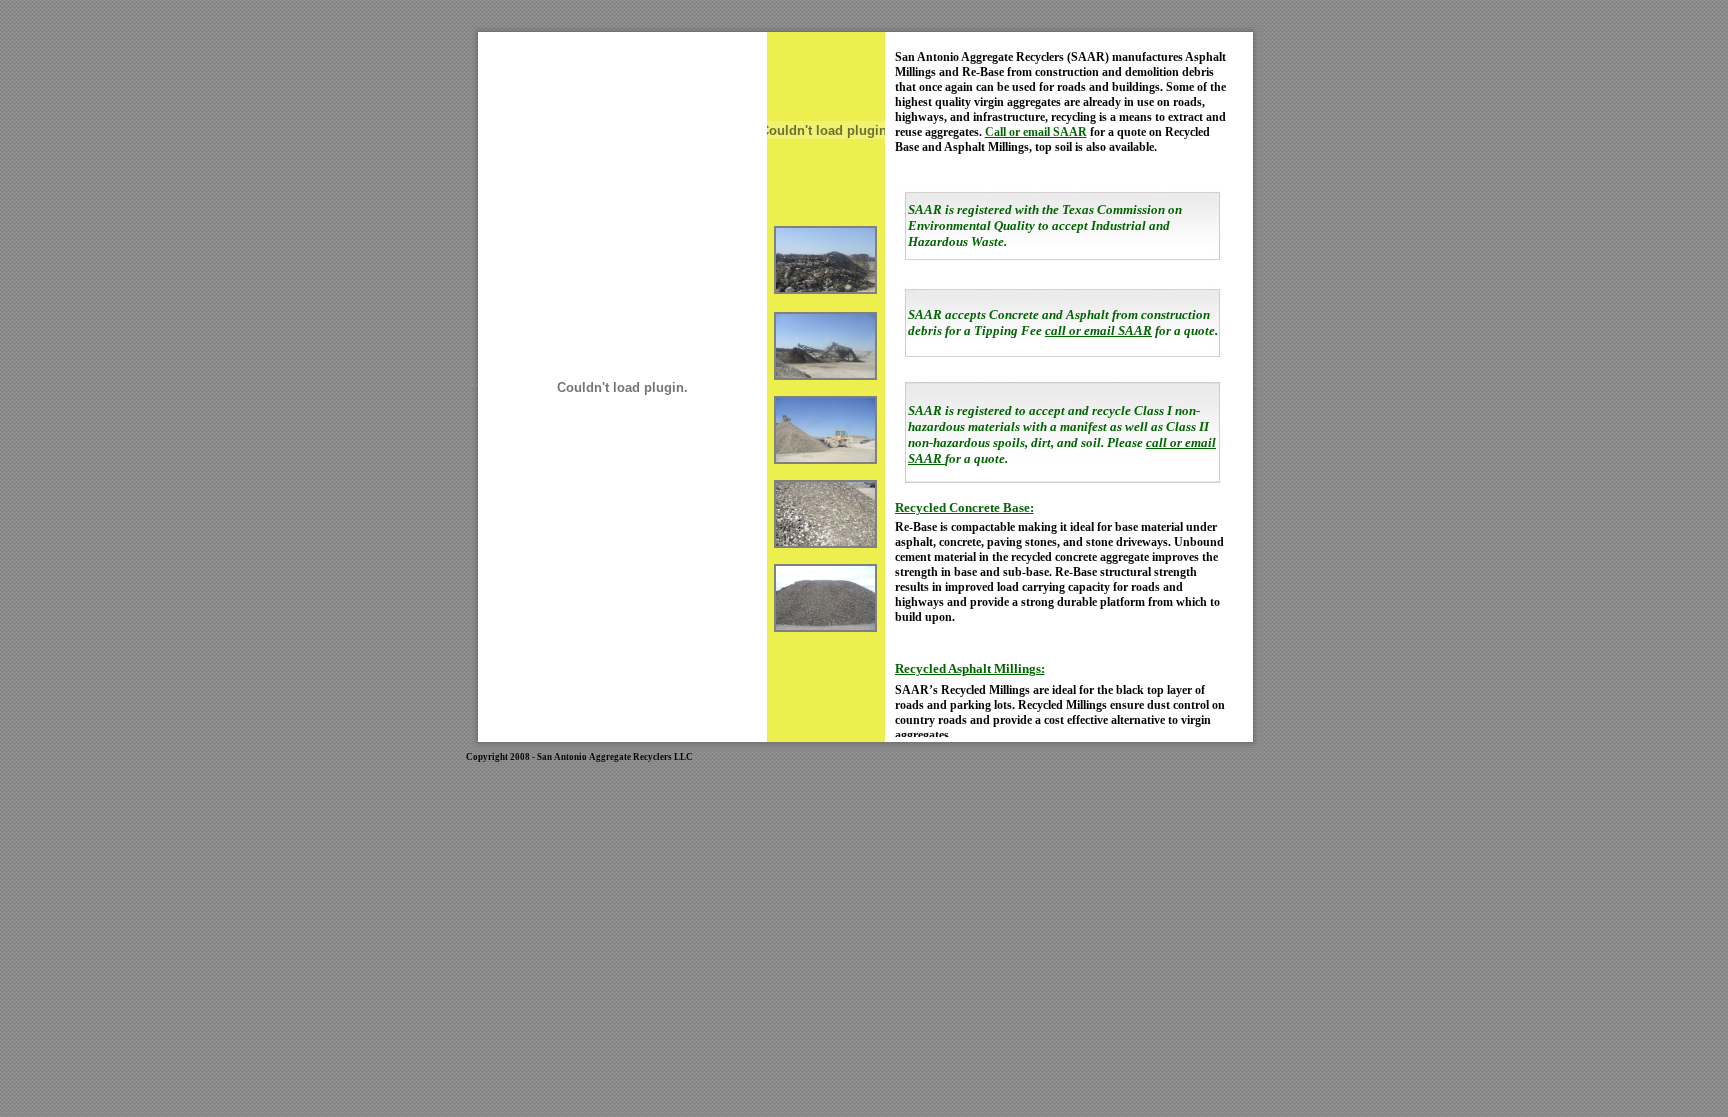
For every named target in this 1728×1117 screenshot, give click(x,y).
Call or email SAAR (1036, 132)
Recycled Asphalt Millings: (970, 668)
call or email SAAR (1098, 330)
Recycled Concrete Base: (964, 507)
